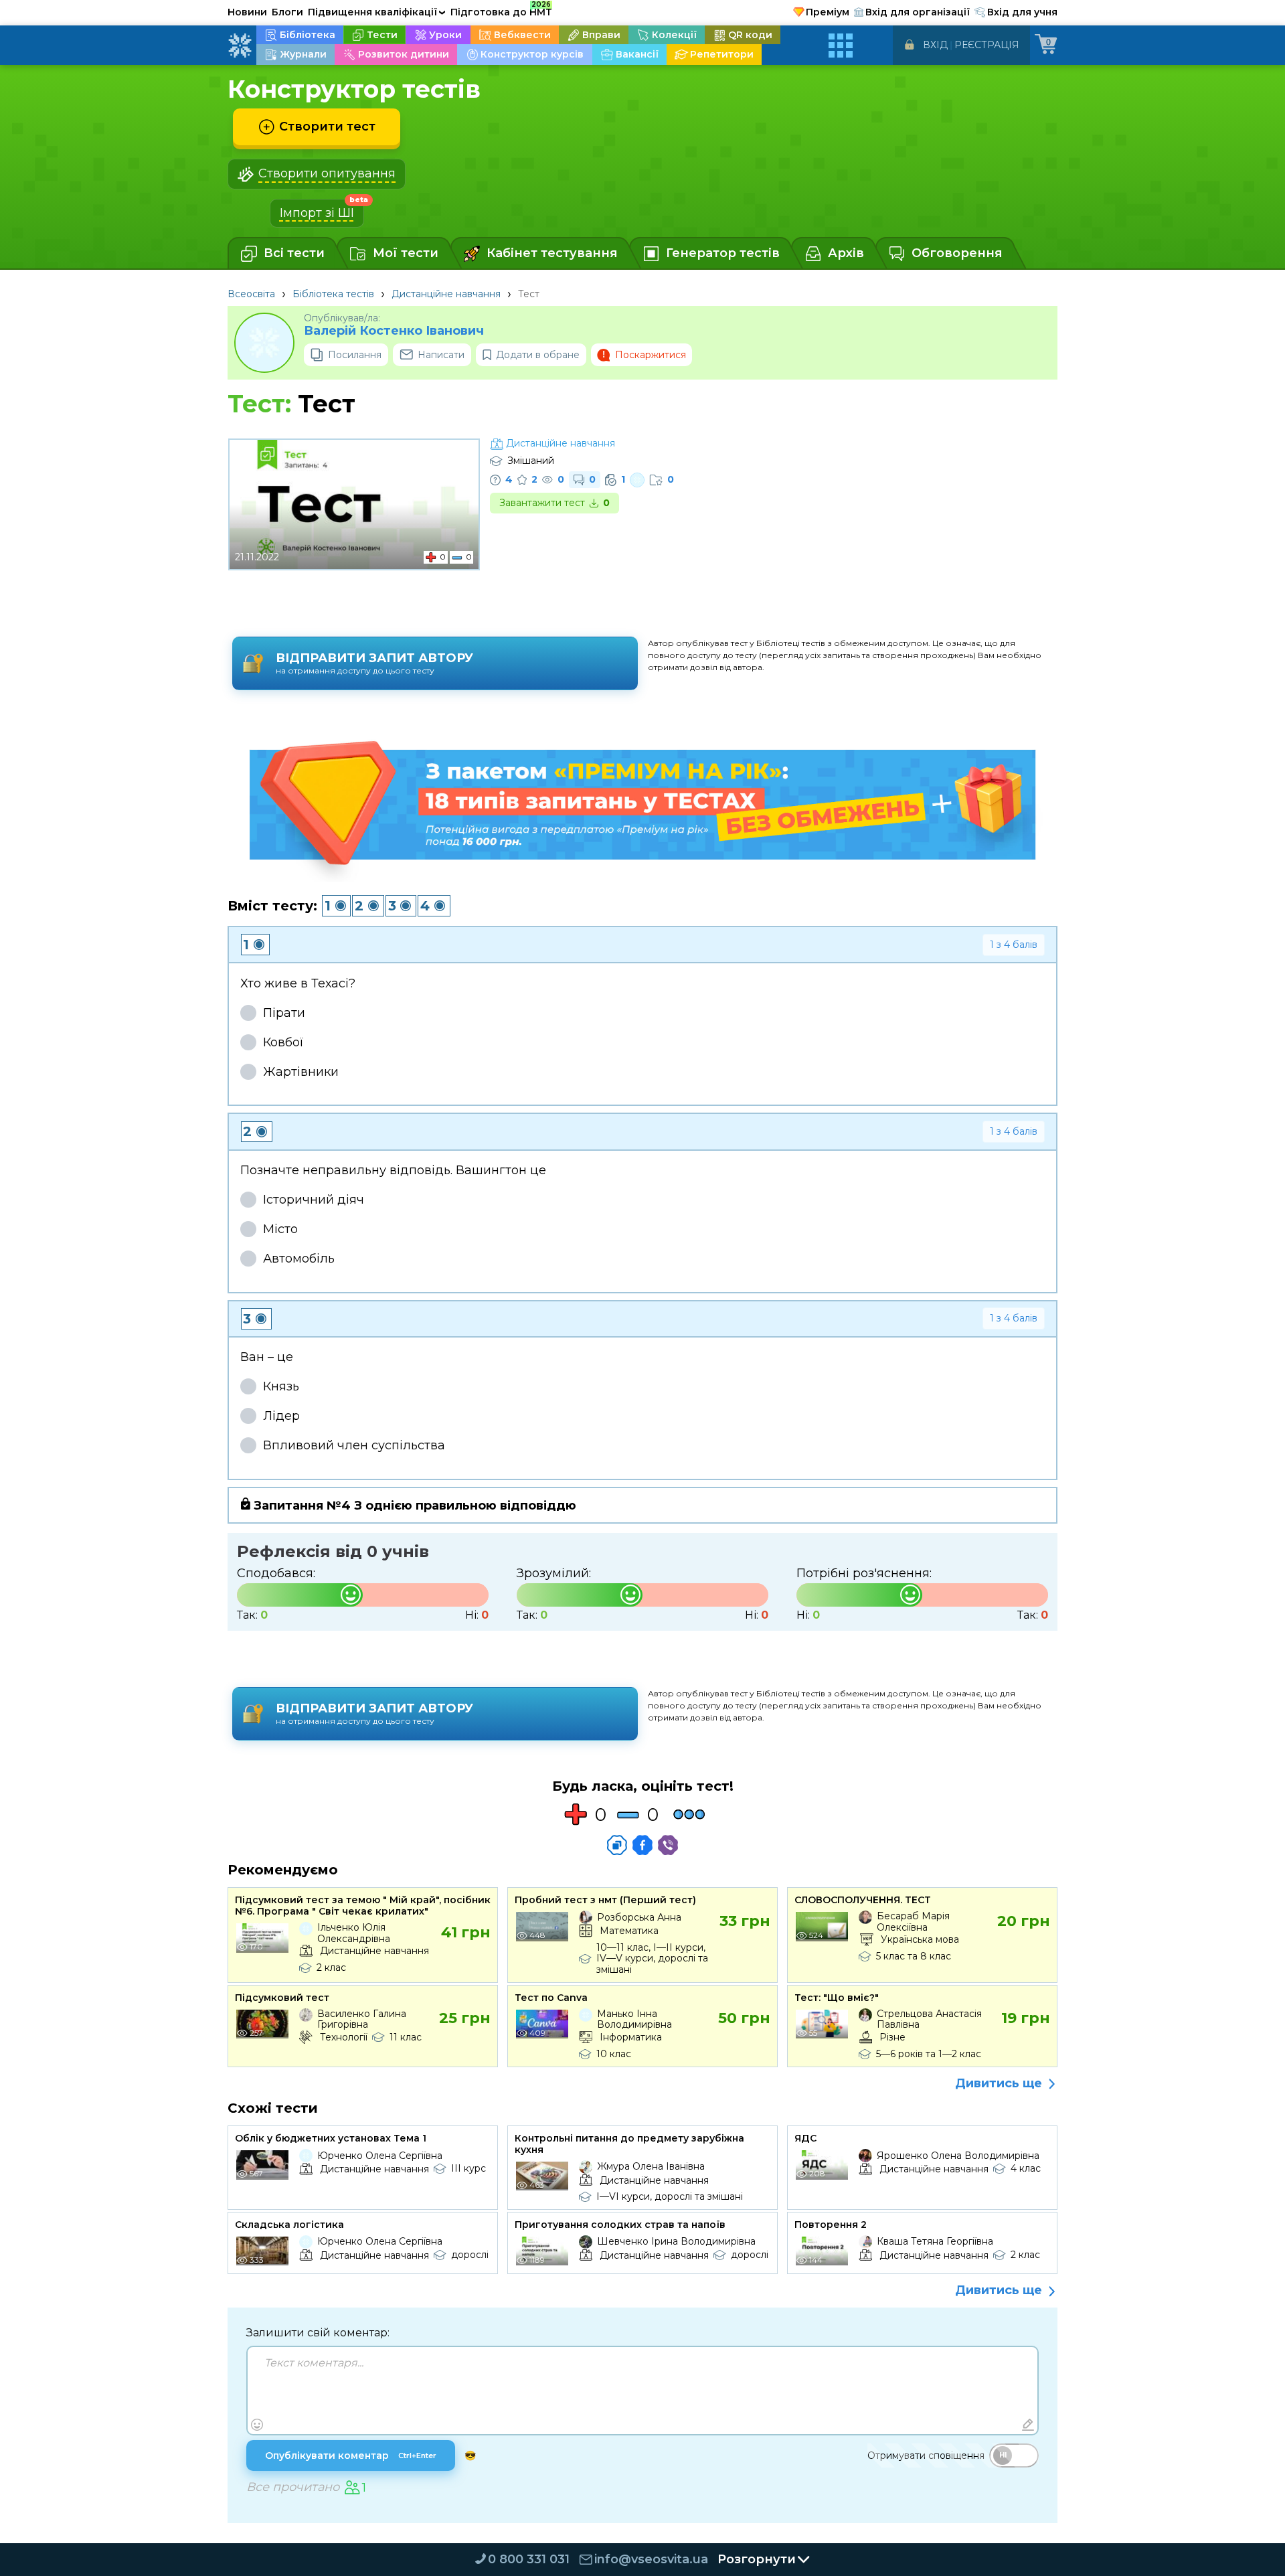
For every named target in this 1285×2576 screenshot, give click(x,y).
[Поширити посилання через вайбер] (668, 1845)
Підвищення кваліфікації (377, 12)
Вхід (935, 45)
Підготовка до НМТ (501, 10)
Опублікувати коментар (351, 2456)
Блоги (287, 12)
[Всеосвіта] (240, 46)
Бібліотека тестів (333, 294)
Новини (247, 12)
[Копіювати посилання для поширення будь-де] (617, 1845)
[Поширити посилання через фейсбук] (642, 1845)
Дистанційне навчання (446, 294)
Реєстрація (987, 45)
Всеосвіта (251, 294)
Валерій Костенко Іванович (394, 331)
